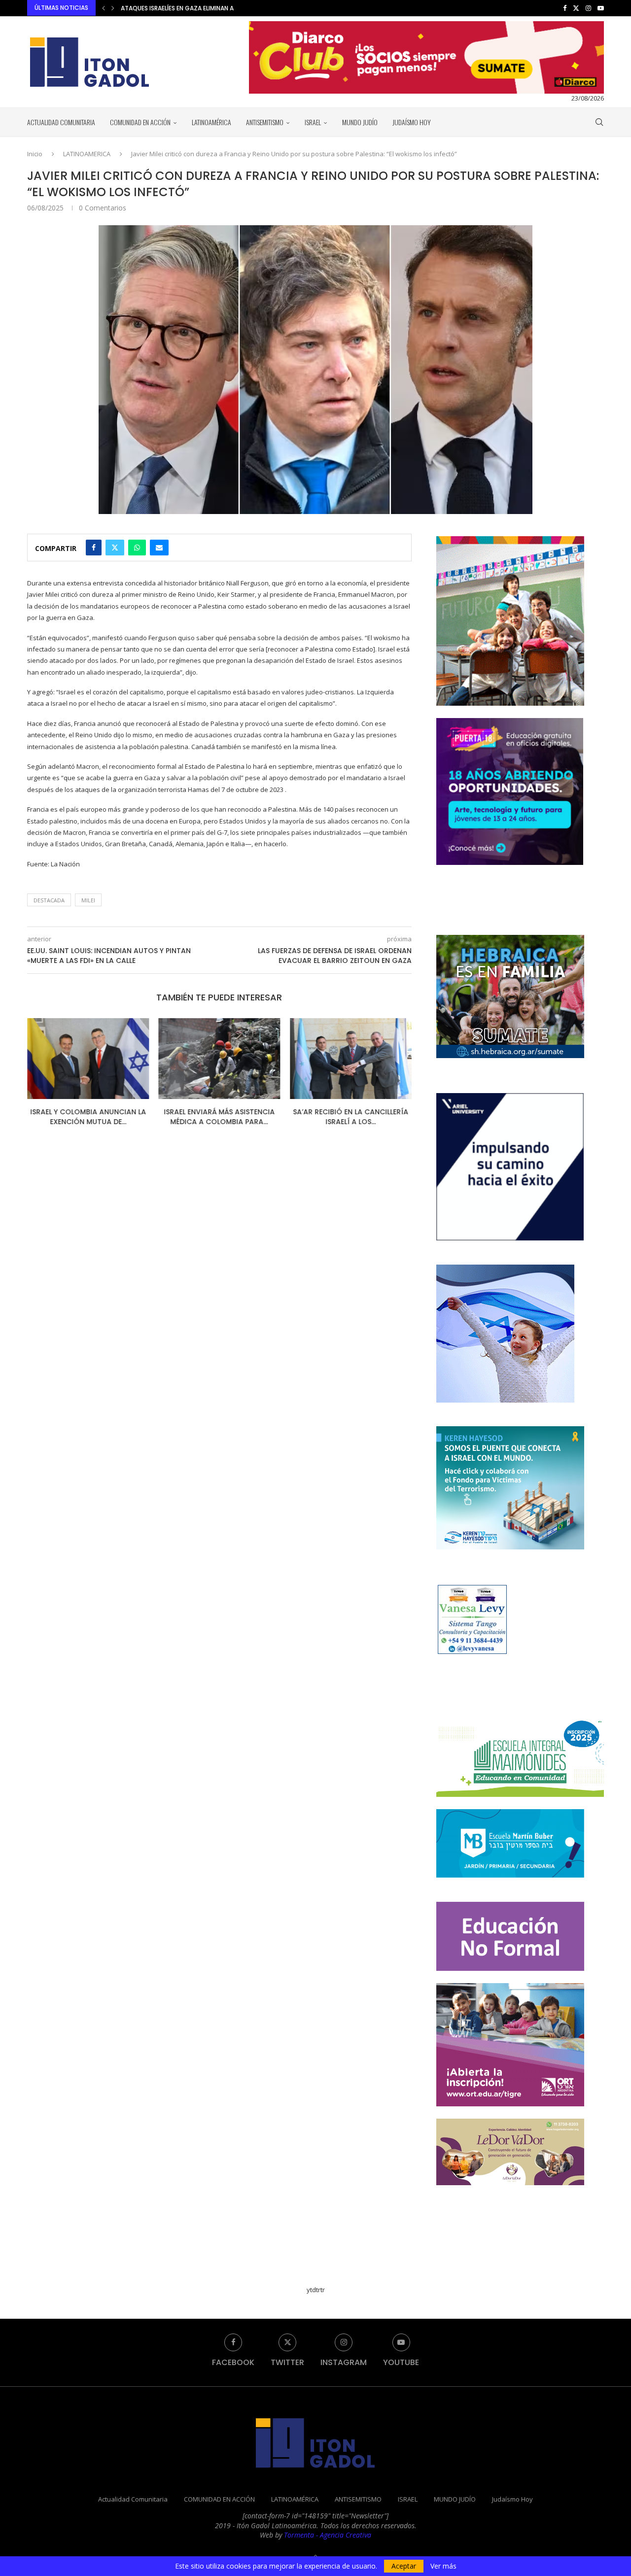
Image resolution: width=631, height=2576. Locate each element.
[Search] (599, 122)
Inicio (35, 154)
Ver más (443, 2566)
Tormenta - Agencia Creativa (328, 2535)
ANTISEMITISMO (265, 122)
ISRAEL (313, 122)
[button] (104, 8)
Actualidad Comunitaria (61, 122)
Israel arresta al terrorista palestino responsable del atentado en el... (234, 8)
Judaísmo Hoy (412, 122)
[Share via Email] (159, 548)
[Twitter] (576, 8)
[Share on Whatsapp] (137, 548)
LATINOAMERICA (87, 154)
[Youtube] (601, 8)
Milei (88, 900)
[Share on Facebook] (94, 548)
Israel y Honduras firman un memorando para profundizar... (351, 1117)
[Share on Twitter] (115, 548)
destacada (49, 900)
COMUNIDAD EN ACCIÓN (140, 122)
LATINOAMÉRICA (211, 122)
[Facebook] (565, 8)
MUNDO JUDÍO (360, 122)
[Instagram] (588, 8)
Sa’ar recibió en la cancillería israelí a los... (219, 1117)
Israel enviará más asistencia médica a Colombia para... (88, 1117)
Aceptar (404, 2566)
